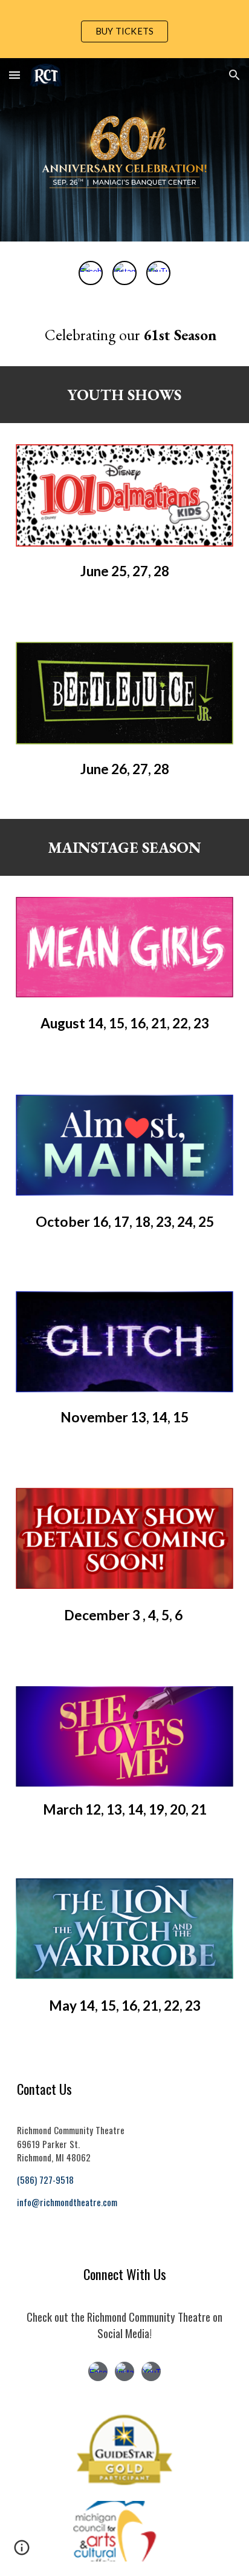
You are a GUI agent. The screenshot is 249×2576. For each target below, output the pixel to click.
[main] (124, 335)
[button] (15, 75)
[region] (124, 29)
